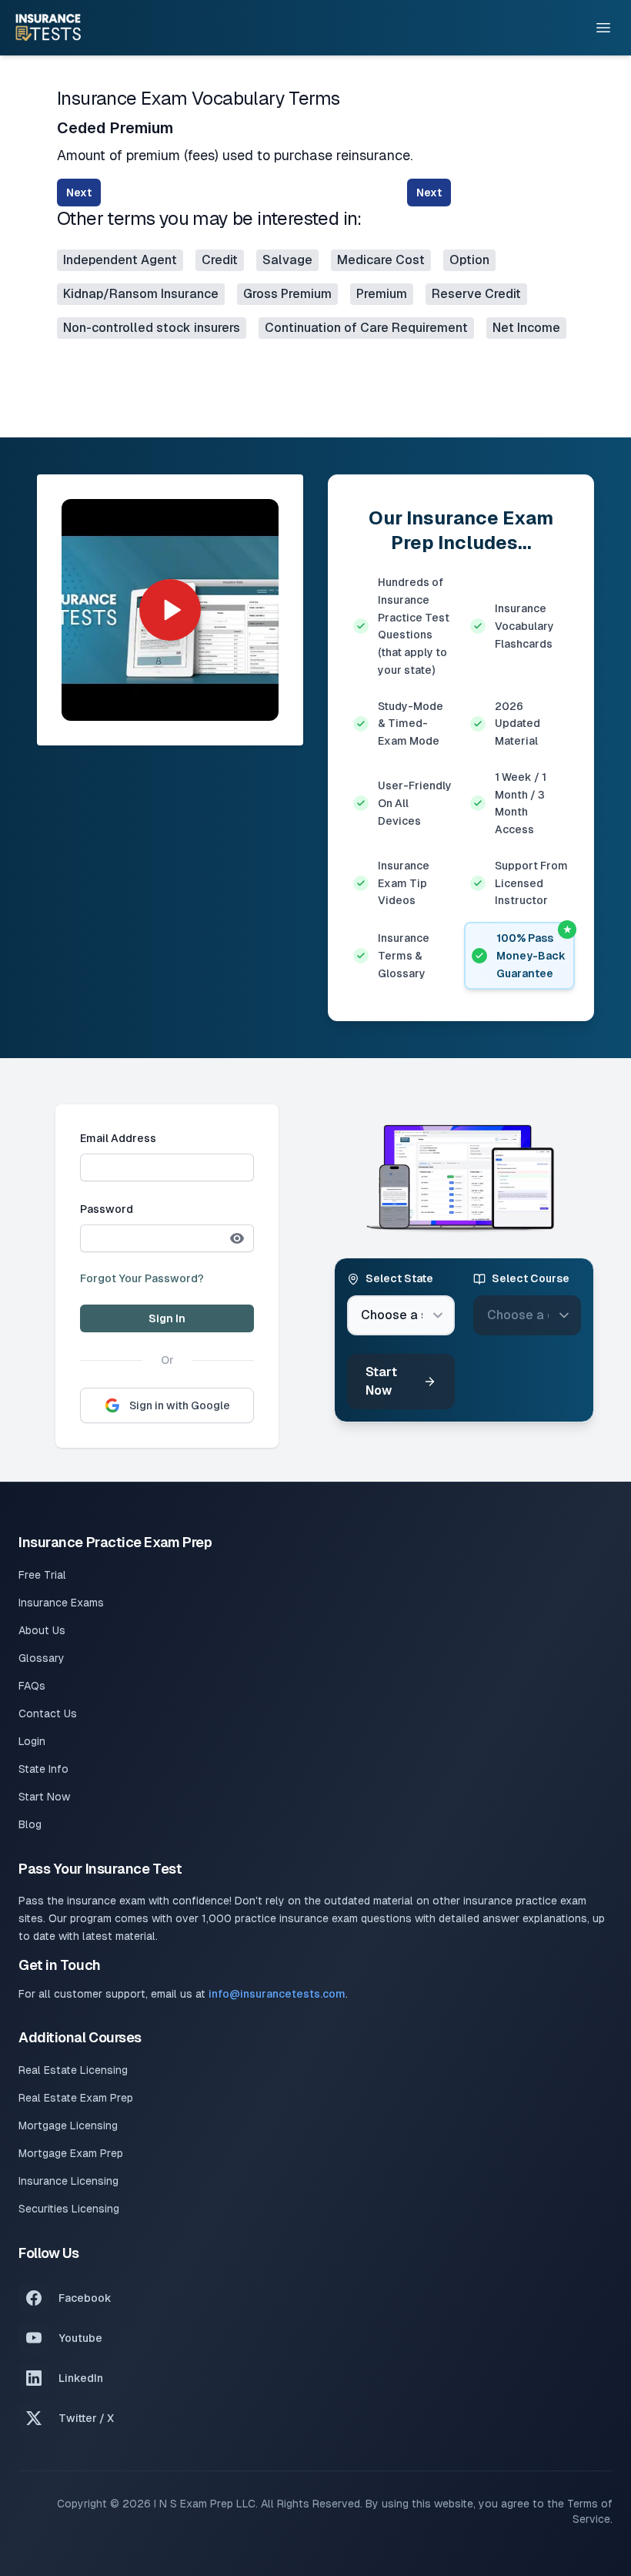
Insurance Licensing (68, 2181)
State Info (43, 1769)
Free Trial (42, 1575)
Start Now (381, 1381)
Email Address (118, 1138)
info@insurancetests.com (277, 1994)
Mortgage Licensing (68, 2125)
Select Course (531, 1278)
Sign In (167, 1318)
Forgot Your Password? (142, 1278)
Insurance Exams (61, 1603)
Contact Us (48, 1713)
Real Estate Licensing (73, 2070)
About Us (42, 1630)
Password (107, 1209)
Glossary (42, 1658)
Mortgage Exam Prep (71, 2153)
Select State (399, 1278)
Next (79, 193)
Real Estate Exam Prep (76, 2098)
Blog (30, 1824)
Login (32, 1741)
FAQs (32, 1686)
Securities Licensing (69, 2209)
